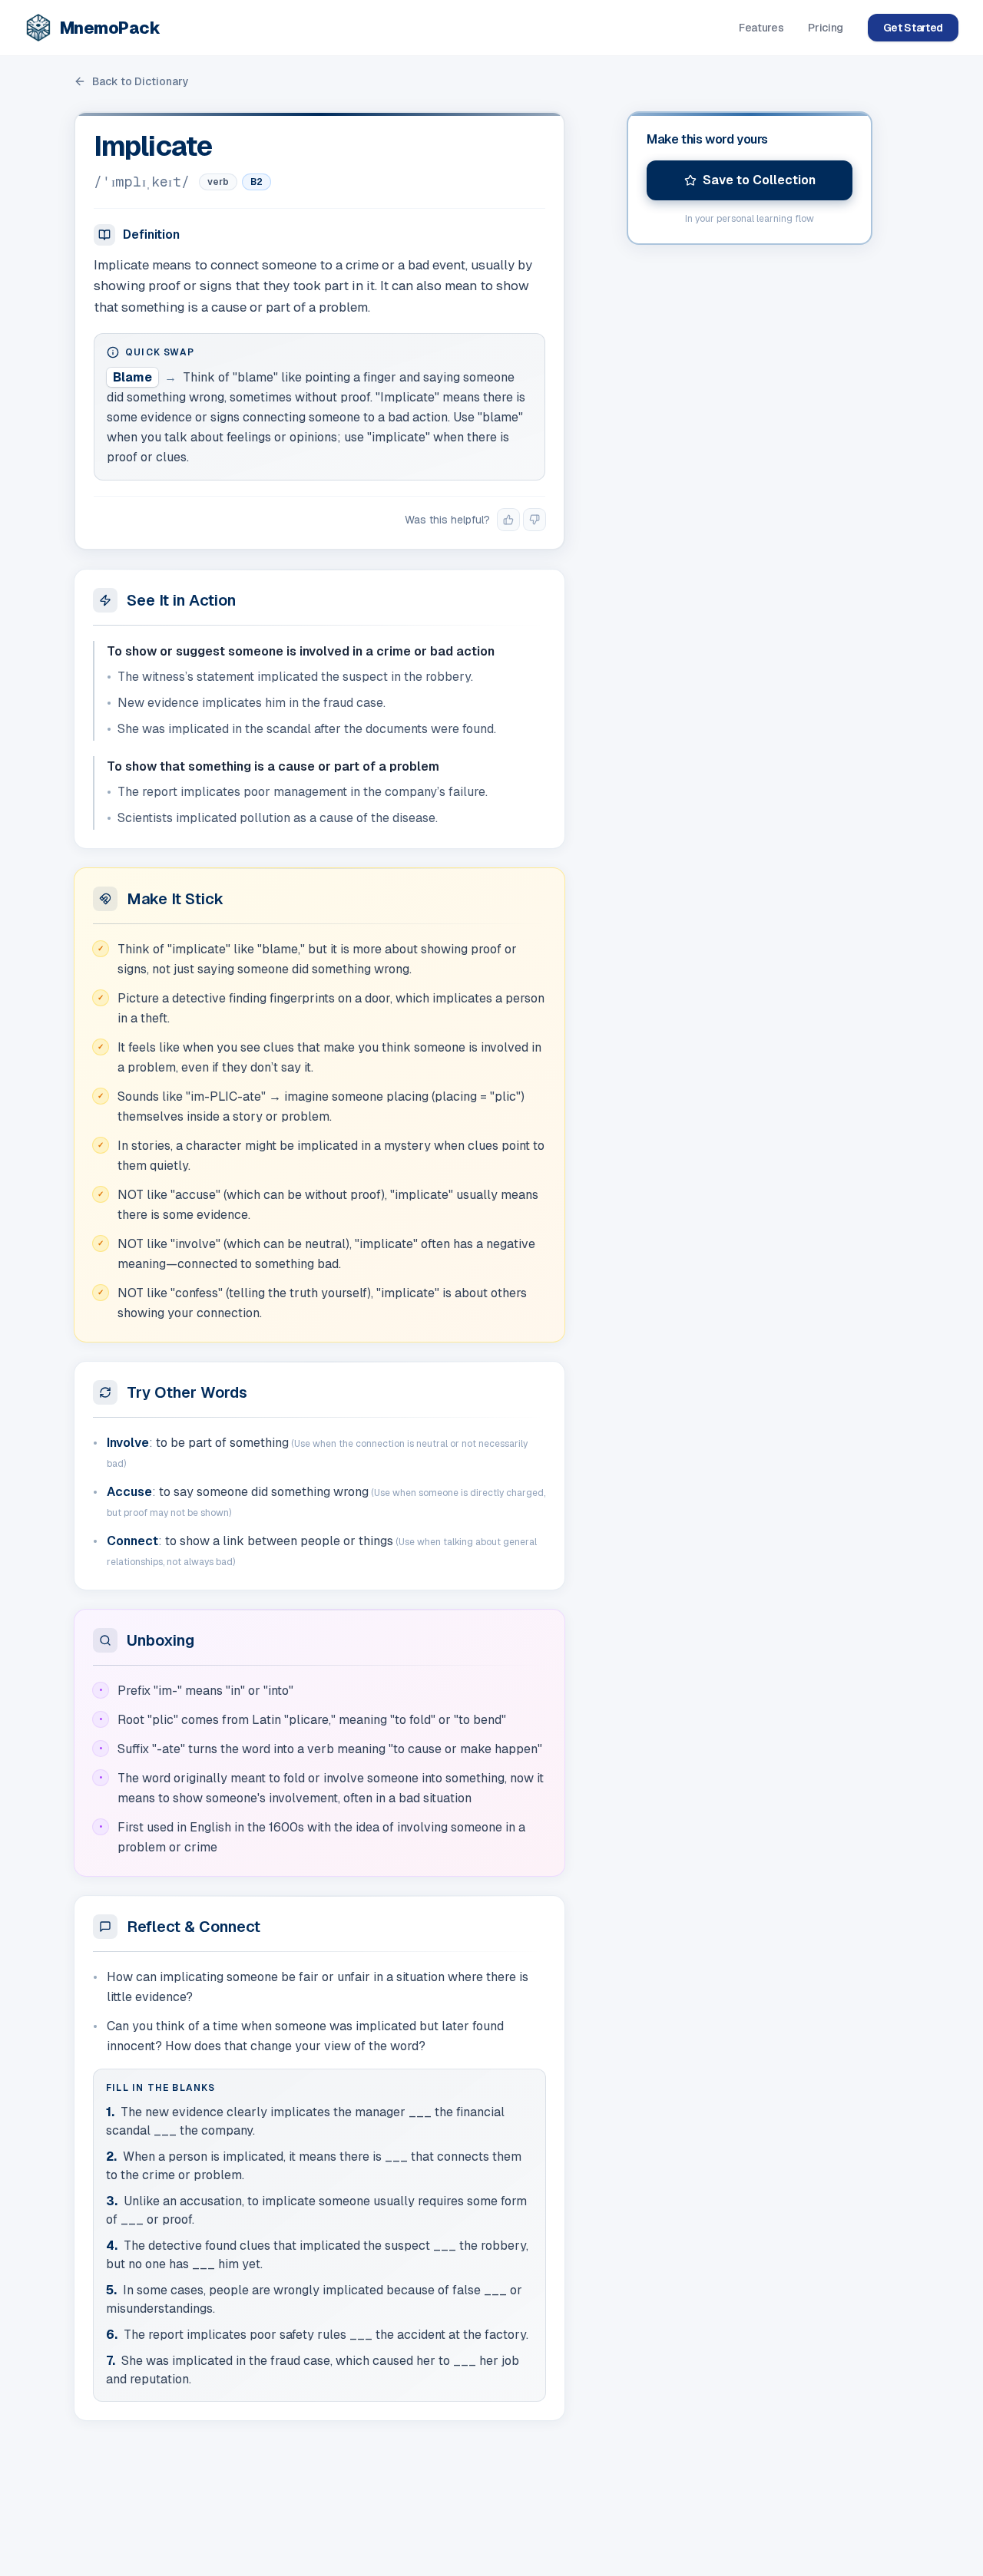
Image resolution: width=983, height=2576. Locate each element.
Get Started (913, 28)
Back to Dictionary (141, 81)
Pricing (826, 28)
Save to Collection (759, 180)
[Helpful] (508, 520)
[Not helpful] (535, 520)
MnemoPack (110, 28)
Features (761, 28)
